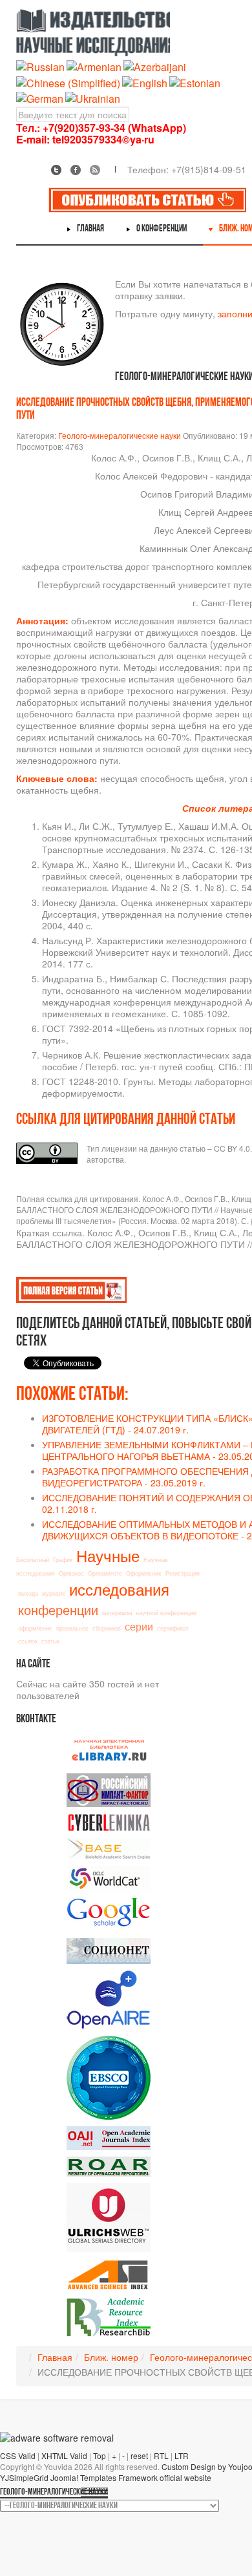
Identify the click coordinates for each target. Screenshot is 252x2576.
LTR (182, 2455)
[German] (40, 97)
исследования (119, 1589)
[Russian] (40, 66)
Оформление (144, 1573)
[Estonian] (195, 82)
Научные (108, 1555)
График (63, 1560)
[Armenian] (94, 66)
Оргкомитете (105, 1573)
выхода (28, 1593)
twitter (56, 170)
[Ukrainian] (93, 97)
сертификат (173, 1628)
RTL (161, 2455)
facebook (76, 170)
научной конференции (166, 1613)
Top (100, 2455)
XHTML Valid (64, 2455)
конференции (58, 1610)
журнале (54, 1593)
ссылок (28, 1641)
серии (139, 1626)
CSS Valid (18, 2455)
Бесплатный (33, 1560)
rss (95, 170)
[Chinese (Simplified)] (68, 82)
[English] (145, 82)
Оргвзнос (71, 1573)
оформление (35, 1628)
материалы (117, 1613)
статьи (50, 1641)
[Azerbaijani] (155, 66)
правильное (72, 1628)
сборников (107, 1628)
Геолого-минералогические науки (120, 435)
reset (139, 2455)
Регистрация (183, 1573)
